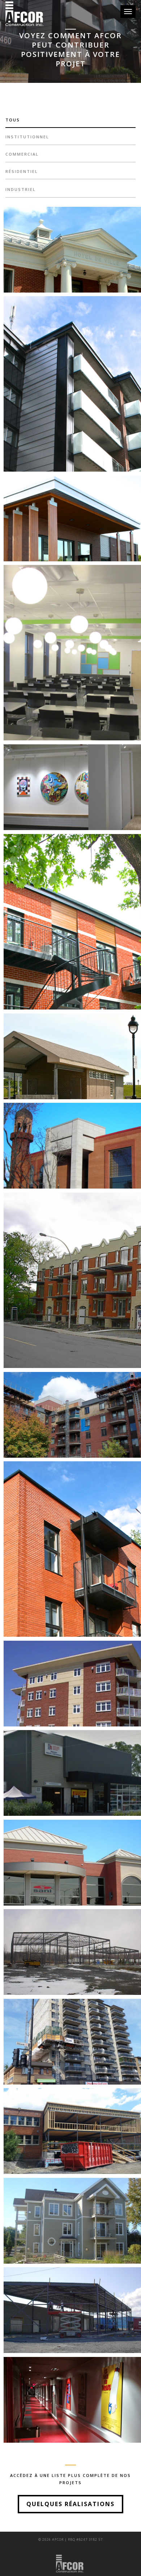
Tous (13, 120)
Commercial (22, 154)
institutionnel (27, 137)
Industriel (21, 189)
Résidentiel (22, 171)
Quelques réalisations (70, 2504)
